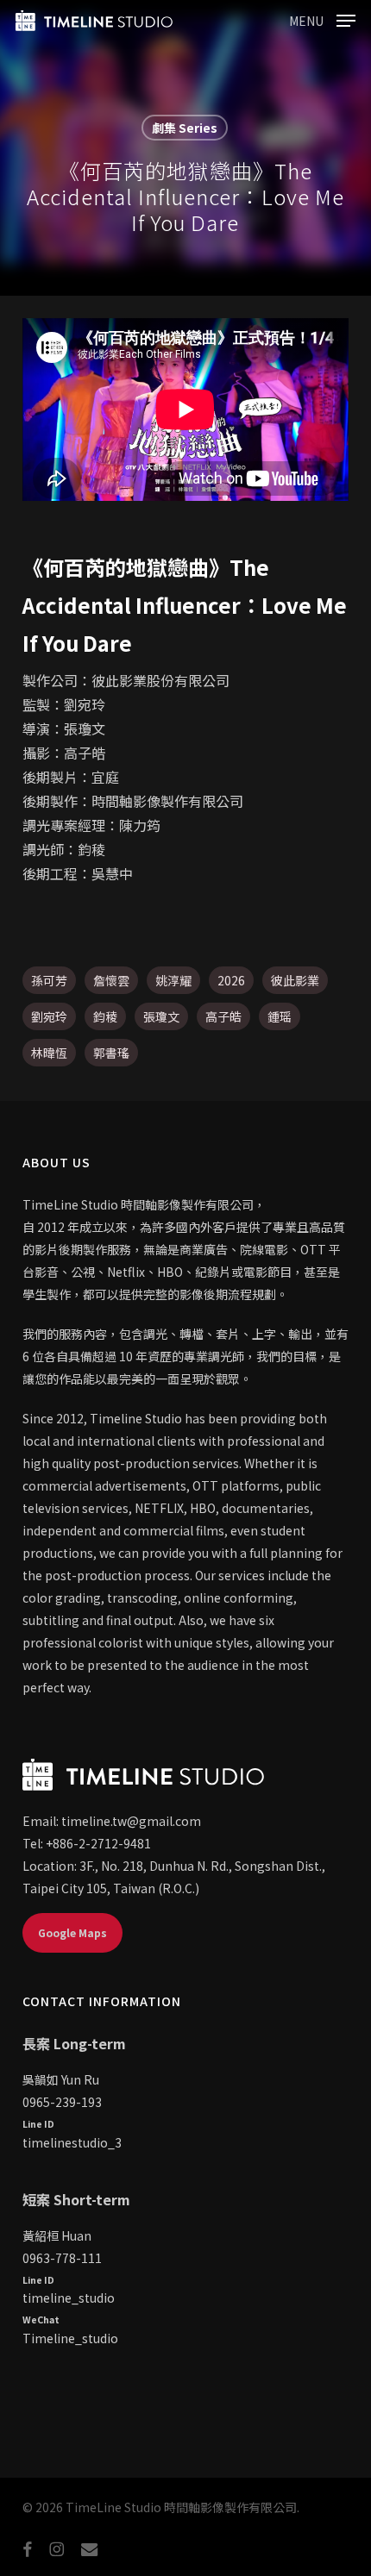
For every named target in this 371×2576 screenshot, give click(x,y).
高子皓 (223, 1016)
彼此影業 (295, 980)
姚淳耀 (173, 980)
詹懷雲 (111, 980)
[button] (322, 18)
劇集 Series (185, 128)
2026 (231, 980)
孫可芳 (49, 980)
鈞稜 (105, 1016)
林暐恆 (49, 1053)
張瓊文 (161, 1016)
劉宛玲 (49, 1016)
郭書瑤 (111, 1053)
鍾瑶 (280, 1016)
